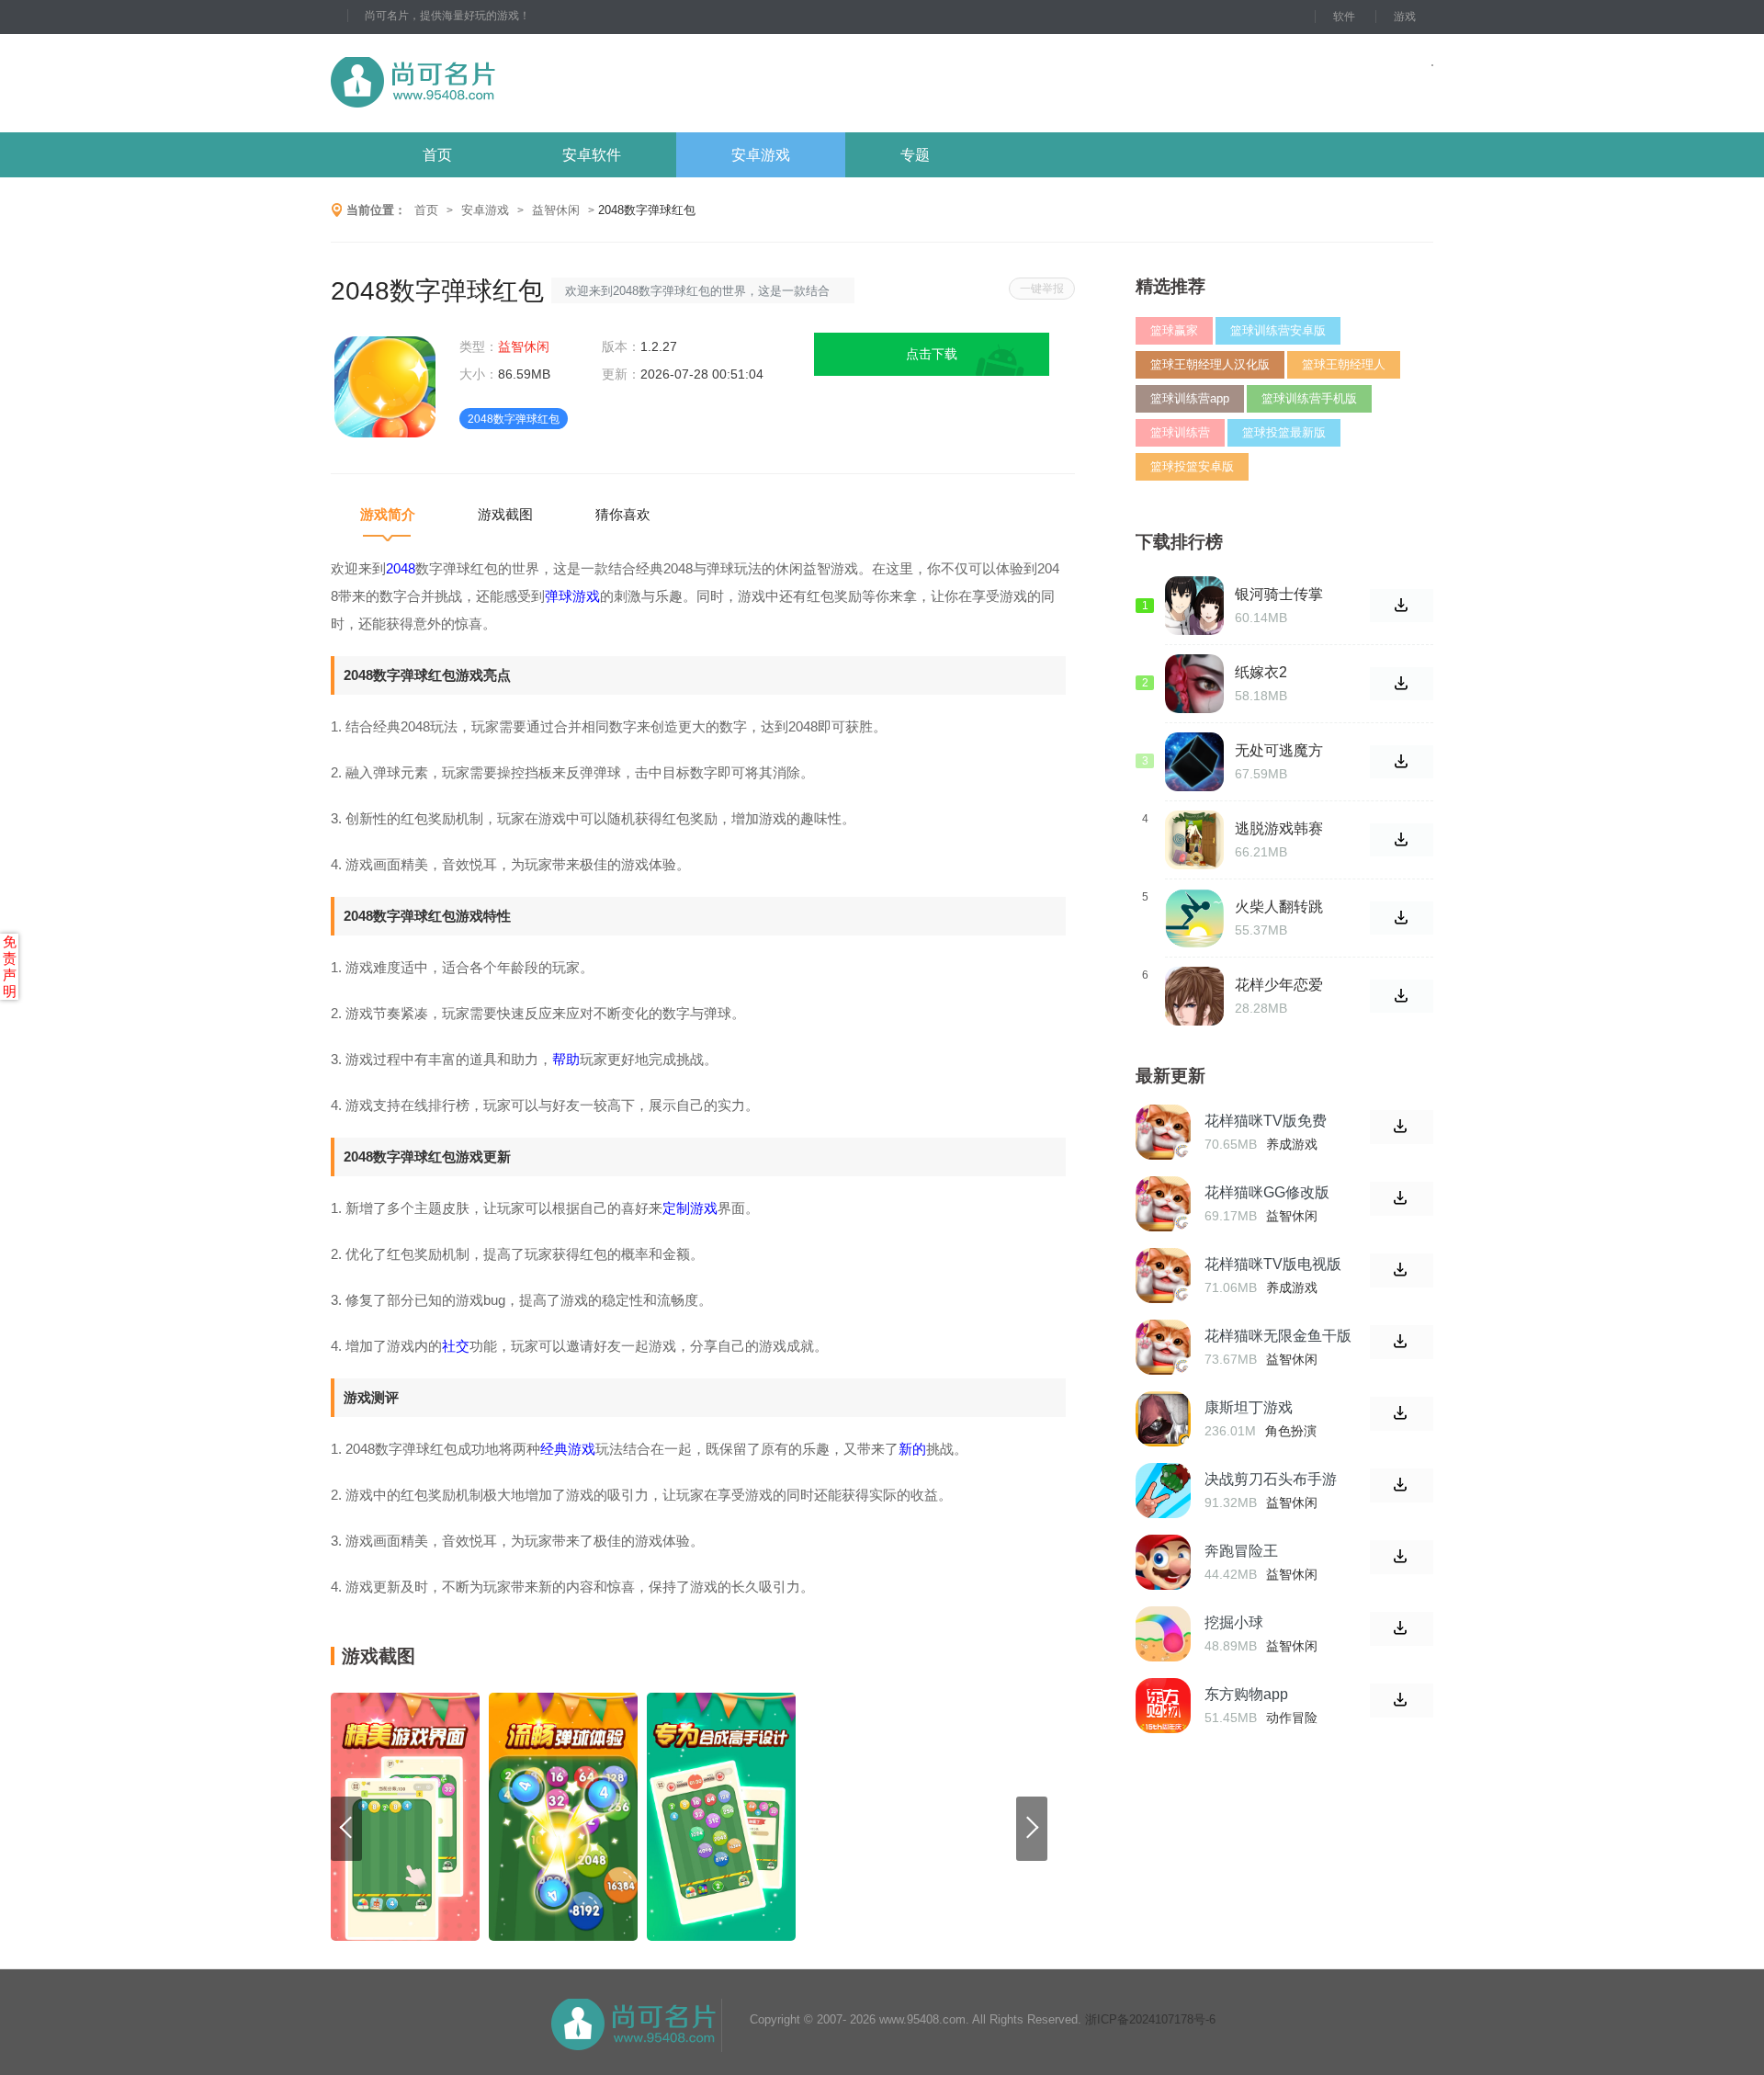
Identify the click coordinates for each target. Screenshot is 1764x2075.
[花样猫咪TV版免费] (1163, 1132)
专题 (915, 155)
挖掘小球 (1234, 1622)
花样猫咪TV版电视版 (1273, 1264)
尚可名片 (514, 83)
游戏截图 (505, 514)
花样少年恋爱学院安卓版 (1279, 985)
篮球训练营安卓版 (1278, 330)
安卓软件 (592, 155)
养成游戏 (1292, 1144)
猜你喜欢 (623, 514)
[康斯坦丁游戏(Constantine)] (1163, 1419)
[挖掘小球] (1163, 1634)
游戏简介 (388, 514)
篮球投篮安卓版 (1192, 466)
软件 (1344, 17)
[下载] (1402, 1127)
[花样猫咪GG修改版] (1163, 1204)
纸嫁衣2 (1261, 672)
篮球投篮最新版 (1284, 432)
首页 (437, 155)
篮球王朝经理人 (1344, 364)
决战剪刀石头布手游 (1271, 1479)
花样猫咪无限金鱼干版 (1278, 1336)
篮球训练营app (1190, 398)
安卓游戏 (761, 155)
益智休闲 (556, 210)
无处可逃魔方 (1279, 750)
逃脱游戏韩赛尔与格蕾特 (1279, 829)
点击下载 (932, 354)
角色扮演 (1291, 1431)
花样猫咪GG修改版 (1267, 1192)
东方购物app (1246, 1694)
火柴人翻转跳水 (1279, 907)
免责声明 (10, 966)
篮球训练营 (1180, 432)
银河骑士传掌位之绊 (1279, 595)
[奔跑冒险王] (1163, 1562)
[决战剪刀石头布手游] (1163, 1491)
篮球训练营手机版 (1309, 398)
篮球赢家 (1174, 330)
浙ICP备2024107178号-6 (1150, 2019)
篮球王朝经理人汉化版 (1210, 364)
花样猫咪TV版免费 (1266, 1121)
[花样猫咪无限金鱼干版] (1163, 1347)
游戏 (1405, 17)
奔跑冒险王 (1241, 1551)
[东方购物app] (1163, 1706)
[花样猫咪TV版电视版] (1163, 1276)
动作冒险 (1292, 1718)
